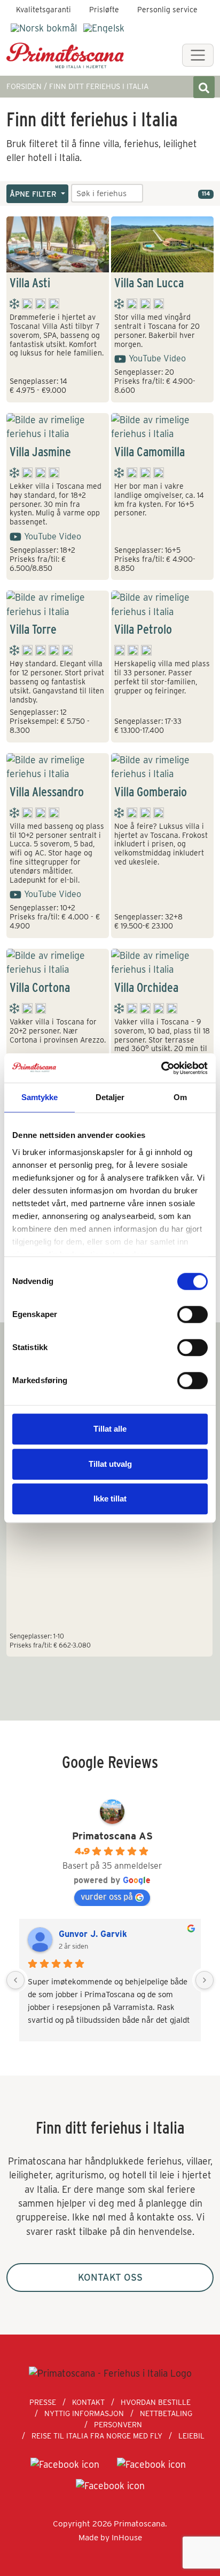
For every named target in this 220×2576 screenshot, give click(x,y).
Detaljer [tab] (110, 1097)
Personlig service (167, 10)
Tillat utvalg (110, 1464)
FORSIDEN (24, 86)
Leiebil (191, 2436)
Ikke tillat (110, 1499)
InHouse (127, 2537)
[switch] (192, 1314)
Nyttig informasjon (84, 2413)
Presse (43, 2402)
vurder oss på (107, 1897)
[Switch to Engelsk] (104, 28)
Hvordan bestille (156, 2402)
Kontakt (88, 2402)
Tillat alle (110, 1429)
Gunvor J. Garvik (93, 1934)
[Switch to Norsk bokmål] (44, 28)
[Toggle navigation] (198, 55)
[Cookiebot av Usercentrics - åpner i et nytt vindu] (161, 1068)
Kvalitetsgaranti (44, 10)
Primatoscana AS (112, 1836)
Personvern (118, 2425)
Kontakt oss (110, 2277)
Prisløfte (104, 10)
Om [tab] (180, 1097)
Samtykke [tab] (40, 1097)
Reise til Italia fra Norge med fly (97, 2436)
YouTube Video (157, 358)
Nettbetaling (166, 2413)
